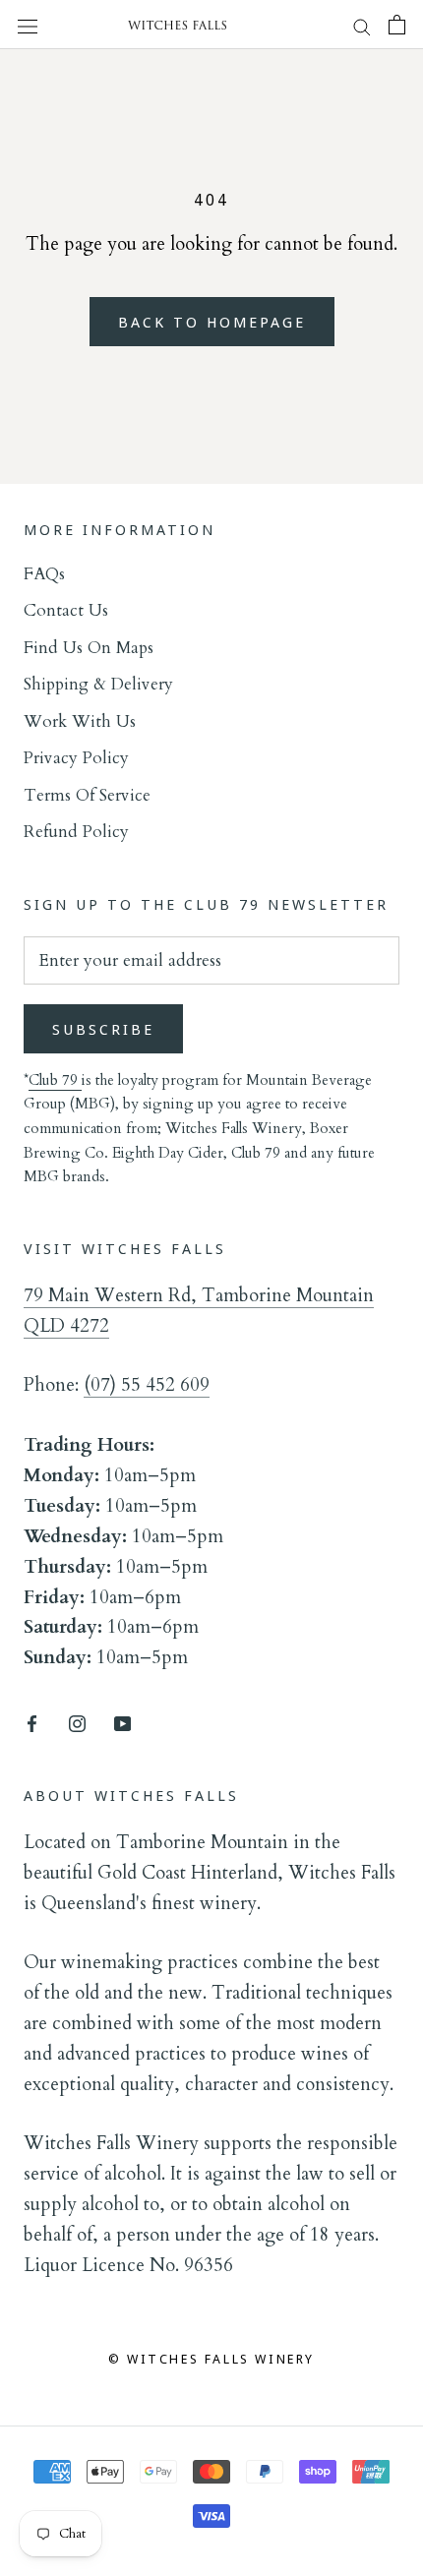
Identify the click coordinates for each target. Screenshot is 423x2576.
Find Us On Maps (89, 648)
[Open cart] (397, 25)
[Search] (362, 25)
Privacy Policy (76, 758)
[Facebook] (32, 1722)
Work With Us (80, 721)
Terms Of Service (87, 795)
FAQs (44, 574)
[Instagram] (77, 1722)
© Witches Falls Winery (211, 2359)
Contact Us (66, 610)
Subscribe (103, 1029)
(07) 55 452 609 (147, 1385)
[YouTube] (122, 1722)
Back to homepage (212, 322)
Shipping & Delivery (98, 684)
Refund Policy (76, 832)
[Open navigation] (28, 25)
